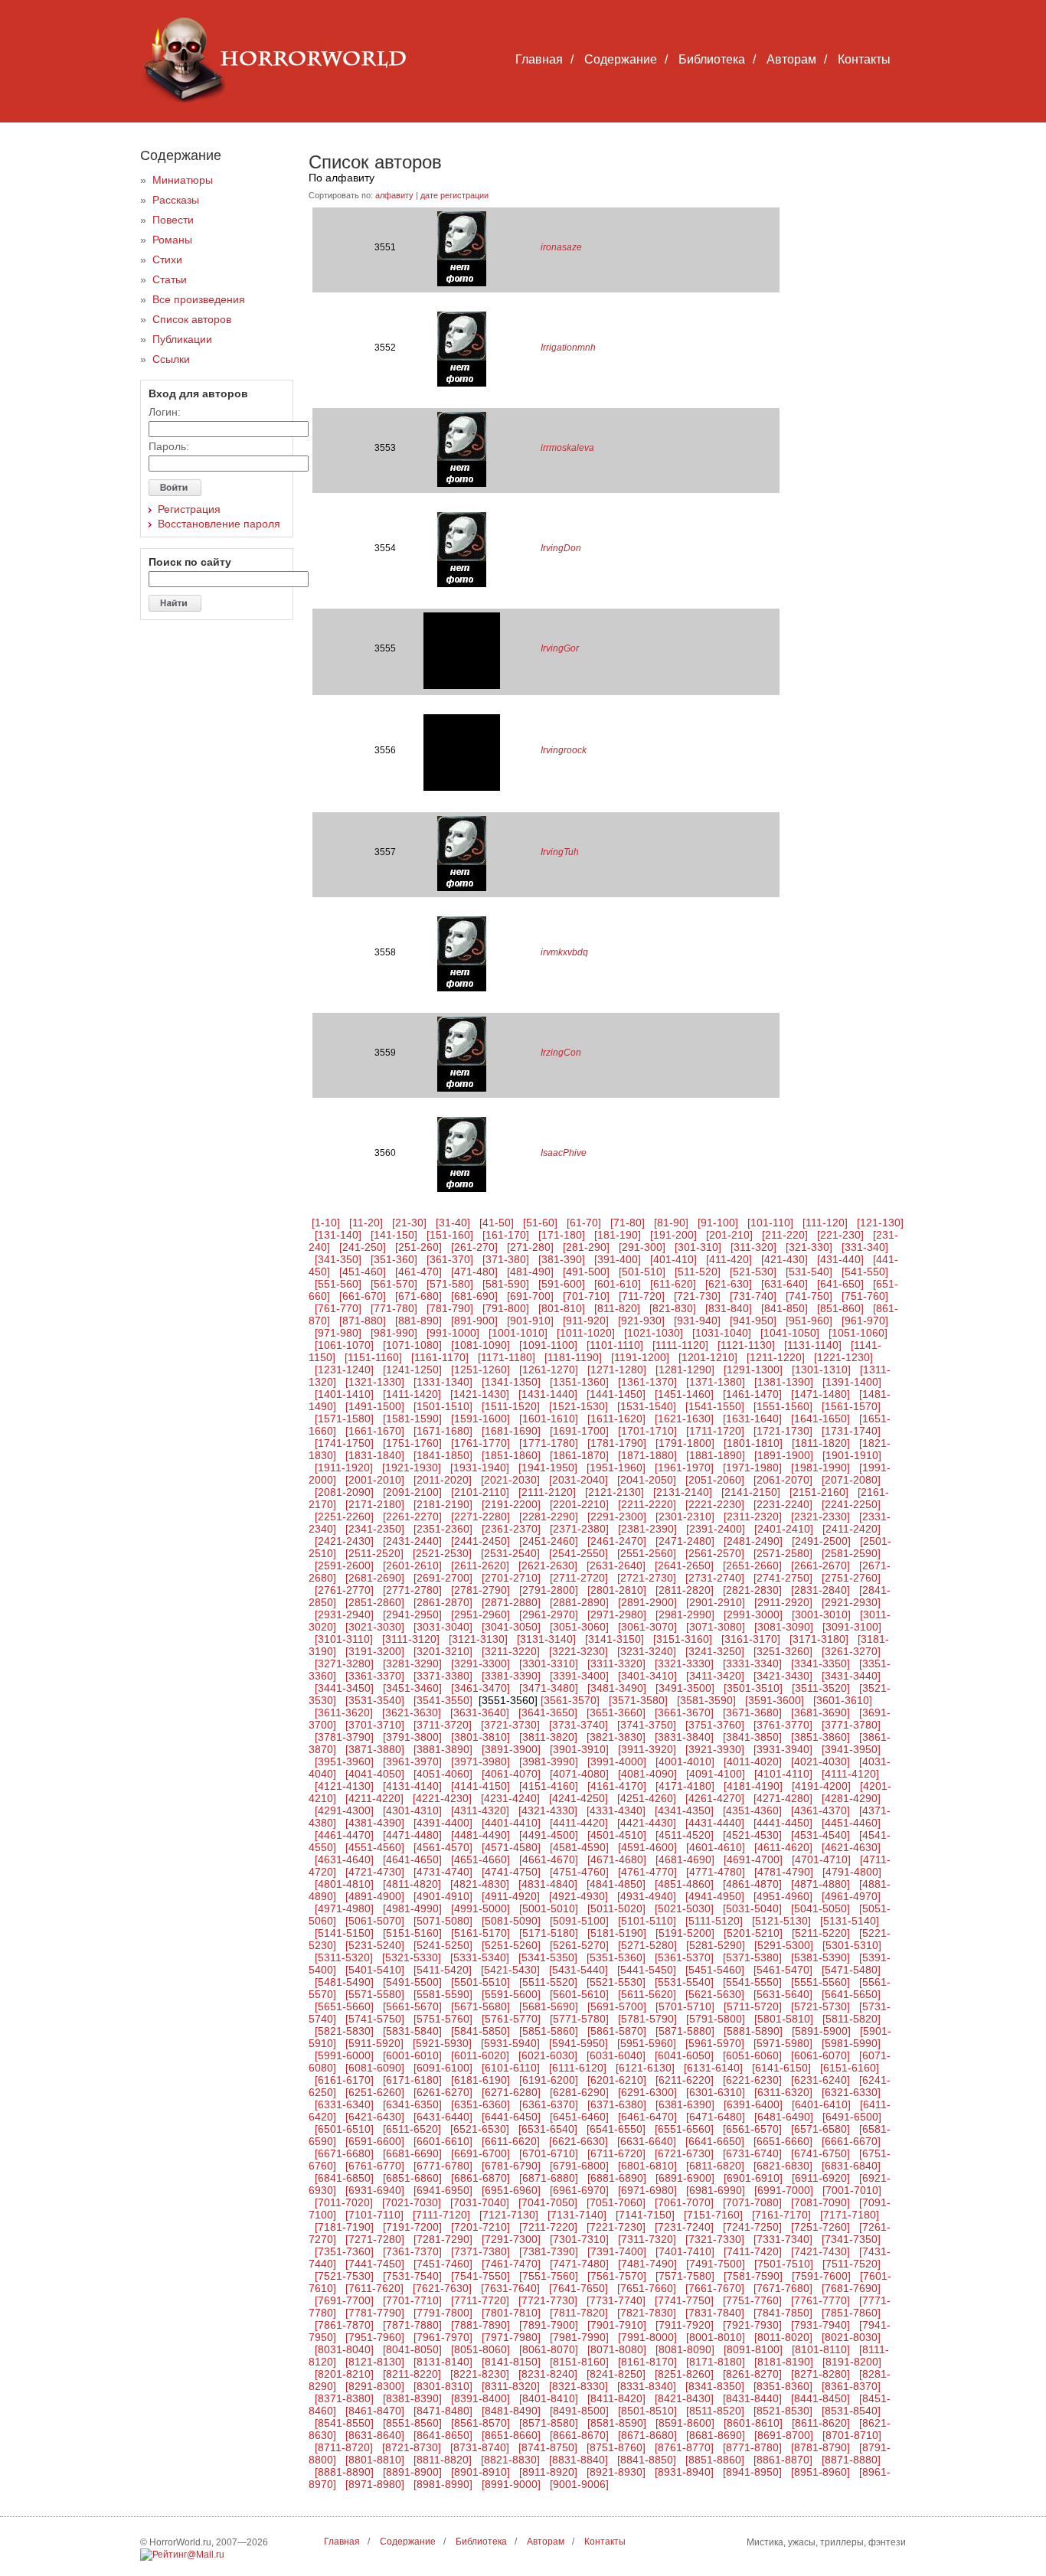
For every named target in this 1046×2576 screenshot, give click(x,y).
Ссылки (171, 359)
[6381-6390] (685, 2104)
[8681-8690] (716, 2435)
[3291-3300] (481, 1663)
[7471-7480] (579, 2264)
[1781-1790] (617, 1443)
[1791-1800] (685, 1443)
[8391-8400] (481, 2398)
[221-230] (840, 1235)
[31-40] (453, 1223)
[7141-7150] (645, 2215)
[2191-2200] (511, 1504)
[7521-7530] (344, 2276)
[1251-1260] (481, 1370)
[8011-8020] (783, 2337)
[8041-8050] (412, 2349)
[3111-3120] (411, 1639)
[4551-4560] (375, 1847)
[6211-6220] (685, 2080)
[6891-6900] (685, 2178)
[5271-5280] (647, 1945)
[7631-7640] (510, 2288)
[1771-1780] (549, 1443)
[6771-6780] (443, 2166)
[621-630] (729, 1284)
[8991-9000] (511, 2484)
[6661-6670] (851, 2141)
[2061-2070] (783, 1480)
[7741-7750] (684, 2300)
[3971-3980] (481, 1761)
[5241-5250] (443, 1945)
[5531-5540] (684, 1982)
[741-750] (809, 1296)
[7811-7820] (579, 2313)
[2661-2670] (820, 1566)
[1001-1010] (518, 1333)
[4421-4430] (647, 1823)
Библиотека (712, 59)
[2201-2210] (579, 1504)
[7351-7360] (344, 2251)
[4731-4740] (443, 1872)
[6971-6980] (647, 2190)
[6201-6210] (617, 2080)
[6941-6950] (443, 2190)
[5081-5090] (511, 1921)
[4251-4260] (647, 1798)
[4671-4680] (617, 1859)
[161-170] (506, 1235)
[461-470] (418, 1272)
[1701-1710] (647, 1431)
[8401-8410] (549, 2398)
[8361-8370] (851, 2386)
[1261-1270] (549, 1370)
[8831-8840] (579, 2460)
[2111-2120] (547, 1492)
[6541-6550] (616, 2129)
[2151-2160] (819, 1492)
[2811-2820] (685, 1590)
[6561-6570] (752, 2129)
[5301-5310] (852, 1945)
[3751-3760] (715, 1725)
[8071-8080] (617, 2349)
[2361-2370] (511, 1529)
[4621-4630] (851, 1847)
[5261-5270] (579, 1945)
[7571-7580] (685, 2276)
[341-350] (338, 1259)
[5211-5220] (821, 1933)
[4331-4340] (616, 1810)
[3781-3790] (344, 1737)
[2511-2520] (374, 1553)
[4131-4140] (412, 1786)
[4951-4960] (783, 1896)
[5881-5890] (753, 2031)
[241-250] (363, 1247)
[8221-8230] (480, 2374)
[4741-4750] (511, 1872)
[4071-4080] (579, 1774)
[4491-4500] (549, 1835)
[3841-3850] (752, 1737)
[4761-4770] (647, 1872)
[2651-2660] (752, 1566)
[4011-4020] (753, 1761)
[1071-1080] (412, 1345)
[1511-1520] (511, 1406)
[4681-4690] (685, 1859)
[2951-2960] (481, 1614)
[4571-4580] (511, 1847)
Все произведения (199, 299)
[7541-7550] (481, 2276)
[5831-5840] (412, 2031)
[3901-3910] (579, 1749)
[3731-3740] (579, 1725)
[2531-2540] (510, 1553)
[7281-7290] (443, 2239)
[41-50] (497, 1223)
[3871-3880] (375, 1749)
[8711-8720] (344, 2447)
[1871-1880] (647, 1455)
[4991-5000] (481, 1908)
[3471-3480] (549, 1688)
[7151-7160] (713, 2215)
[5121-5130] (781, 1921)
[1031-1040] (722, 1333)
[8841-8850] (647, 2460)
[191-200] (673, 1235)
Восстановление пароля (219, 524)
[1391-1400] (852, 1382)
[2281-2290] (549, 1517)
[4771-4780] (716, 1872)
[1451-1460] (684, 1394)
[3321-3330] (684, 1663)
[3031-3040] (443, 1627)
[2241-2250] (851, 1504)
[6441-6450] (511, 2117)
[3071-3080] (716, 1627)
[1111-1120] (680, 1345)
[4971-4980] (344, 1908)
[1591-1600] (481, 1419)
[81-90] (671, 1223)
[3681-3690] (820, 1712)
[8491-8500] (579, 2411)
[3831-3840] (684, 1737)
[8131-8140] (443, 2362)
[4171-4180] (685, 1786)
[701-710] (586, 1296)
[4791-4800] (852, 1872)
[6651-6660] (783, 2141)
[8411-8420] (616, 2398)
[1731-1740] (851, 1431)
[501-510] (642, 1272)
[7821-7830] (647, 2313)
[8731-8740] (480, 2447)
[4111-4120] (850, 1774)
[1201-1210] (708, 1357)
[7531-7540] (412, 2276)
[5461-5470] (783, 1970)
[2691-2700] (443, 1578)
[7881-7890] (481, 2325)
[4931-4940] (647, 1896)
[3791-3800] (412, 1737)
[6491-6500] (852, 2117)
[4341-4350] (684, 1810)
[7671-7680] (783, 2288)
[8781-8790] (820, 2447)
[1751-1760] (412, 1443)
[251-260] (418, 1247)
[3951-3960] (344, 1761)
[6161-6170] (344, 2080)
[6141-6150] (781, 2068)
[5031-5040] (752, 1908)
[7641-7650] (579, 2288)
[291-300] (642, 1247)
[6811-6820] (715, 2166)
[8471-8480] (443, 2411)
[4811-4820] (412, 1884)
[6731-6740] (752, 2153)
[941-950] (753, 1321)
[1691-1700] (579, 1431)
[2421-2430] (344, 1541)
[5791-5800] (716, 2019)
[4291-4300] (344, 1810)
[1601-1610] (549, 1419)
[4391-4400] (443, 1823)
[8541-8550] (344, 2423)
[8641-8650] (443, 2435)
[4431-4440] (715, 1823)
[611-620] (673, 1284)
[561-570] (394, 1284)
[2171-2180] (375, 1504)
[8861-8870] (783, 2460)
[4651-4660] (481, 1859)
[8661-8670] (579, 2435)
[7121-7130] (509, 2215)
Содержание (621, 59)
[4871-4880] (820, 1884)
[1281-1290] (685, 1370)
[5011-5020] (616, 1908)
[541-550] (865, 1272)
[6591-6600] (375, 2141)
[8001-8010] (716, 2337)
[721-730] (697, 1296)
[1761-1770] (481, 1443)
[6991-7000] (784, 2190)
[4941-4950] (715, 1896)
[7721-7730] (548, 2300)
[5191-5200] (685, 1933)
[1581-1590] (412, 1419)
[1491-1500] (375, 1406)
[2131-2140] (683, 1492)
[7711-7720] (480, 2300)
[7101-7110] (374, 2215)
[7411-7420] (753, 2251)
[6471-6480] (716, 2117)
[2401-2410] (784, 1529)
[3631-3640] (480, 1712)
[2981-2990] (685, 1614)
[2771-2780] (412, 1590)
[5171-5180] (549, 1933)
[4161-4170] (617, 1786)
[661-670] (363, 1296)
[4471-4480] (412, 1835)
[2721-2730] (647, 1578)
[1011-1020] (586, 1333)
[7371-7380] (481, 2251)
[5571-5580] (375, 1994)
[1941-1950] (548, 1468)
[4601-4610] (716, 1847)
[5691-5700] (617, 2006)
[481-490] (530, 1272)
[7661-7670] (715, 2288)
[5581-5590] (443, 1994)
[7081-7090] (820, 2202)
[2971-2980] (617, 1614)
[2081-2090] (344, 1492)
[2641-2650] (684, 1566)
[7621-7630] (442, 2288)
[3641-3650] (548, 1712)
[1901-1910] (852, 1455)
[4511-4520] (685, 1835)
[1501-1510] (443, 1406)
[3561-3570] (570, 1700)
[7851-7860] (851, 2313)
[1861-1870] (579, 1455)
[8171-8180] (716, 2362)
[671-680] (418, 1296)
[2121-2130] (615, 1492)
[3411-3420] (715, 1676)
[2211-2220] (647, 1504)
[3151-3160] (683, 1639)
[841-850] (784, 1308)
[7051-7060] (616, 2202)
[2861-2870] (443, 1602)
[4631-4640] (344, 1859)
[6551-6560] (684, 2129)
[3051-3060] (579, 1627)
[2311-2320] (753, 1517)
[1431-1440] (548, 1394)
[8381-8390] (412, 2398)
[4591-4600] (647, 1847)
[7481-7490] (647, 2264)
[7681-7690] (851, 2288)
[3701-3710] (375, 1725)
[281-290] (586, 1247)
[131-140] (338, 1235)
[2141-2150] (751, 1492)
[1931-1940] (480, 1468)
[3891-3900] (511, 1749)
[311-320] (753, 1247)
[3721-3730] (510, 1725)
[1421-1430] (480, 1394)
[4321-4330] (548, 1810)
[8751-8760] (616, 2447)
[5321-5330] (412, 1957)
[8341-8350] (715, 2386)
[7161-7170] (781, 2215)
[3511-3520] (821, 1688)
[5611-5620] (647, 1994)
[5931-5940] (510, 2043)
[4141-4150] (481, 1786)
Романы (172, 240)
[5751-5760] (443, 2019)
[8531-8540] (851, 2411)
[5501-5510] (481, 1982)
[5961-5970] (715, 2043)
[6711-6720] (616, 2153)
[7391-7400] (617, 2251)
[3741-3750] (647, 1725)
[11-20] (366, 1223)
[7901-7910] (617, 2325)
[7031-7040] (480, 2202)
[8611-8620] (821, 2423)
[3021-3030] (375, 1627)
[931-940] (697, 1321)
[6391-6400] (753, 2104)
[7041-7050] (548, 2202)
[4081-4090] (647, 1774)
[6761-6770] (375, 2166)
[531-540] (809, 1272)
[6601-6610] (443, 2141)
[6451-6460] (579, 2117)
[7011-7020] (344, 2202)
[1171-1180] (507, 1357)
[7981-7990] (579, 2337)
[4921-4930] (579, 1896)
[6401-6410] (821, 2104)
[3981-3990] (549, 1761)
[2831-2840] (820, 1590)
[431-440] (840, 1259)
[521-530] (753, 1272)
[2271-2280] (481, 1517)
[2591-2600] (344, 1566)
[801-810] (562, 1308)
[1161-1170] (440, 1357)
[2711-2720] (579, 1578)
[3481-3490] (617, 1688)
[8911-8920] (548, 2472)
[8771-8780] (752, 2447)
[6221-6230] (752, 2080)
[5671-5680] (481, 2006)
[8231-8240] (548, 2374)
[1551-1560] (783, 1406)
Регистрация (189, 509)
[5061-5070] (375, 1921)
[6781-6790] (511, 2166)
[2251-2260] (344, 1517)
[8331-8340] (647, 2386)
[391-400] (618, 1259)
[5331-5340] (480, 1957)
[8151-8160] (579, 2362)
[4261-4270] (715, 1798)
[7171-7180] (850, 2215)
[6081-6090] (375, 2068)
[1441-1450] (616, 1394)
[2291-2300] (617, 1517)
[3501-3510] (753, 1688)
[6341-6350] (412, 2104)
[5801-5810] (784, 2019)
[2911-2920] (783, 1602)
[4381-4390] (375, 1823)
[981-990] (394, 1333)
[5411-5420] (443, 1970)
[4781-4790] (784, 1872)
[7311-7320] (647, 2239)
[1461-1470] (752, 1394)
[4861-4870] (752, 1884)
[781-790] (450, 1308)
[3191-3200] (375, 1651)
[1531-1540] (647, 1406)
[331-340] (865, 1247)
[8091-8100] (753, 2349)
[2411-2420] (852, 1529)
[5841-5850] (481, 2031)
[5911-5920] (374, 2043)
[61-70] (584, 1223)
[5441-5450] (647, 1970)
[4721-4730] (375, 1872)
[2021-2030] (510, 1480)
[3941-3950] (851, 1749)
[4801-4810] (344, 1884)
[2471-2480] (685, 1541)
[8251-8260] (684, 2374)
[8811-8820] (443, 2460)
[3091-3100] (852, 1627)
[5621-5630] (715, 1994)
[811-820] (617, 1308)
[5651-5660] (344, 2006)
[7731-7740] (616, 2300)
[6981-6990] (716, 2190)
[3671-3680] (752, 1712)
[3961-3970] (412, 1761)
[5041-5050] (820, 1908)
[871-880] (363, 1321)
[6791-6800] (579, 2166)
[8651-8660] (511, 2435)
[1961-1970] (684, 1468)
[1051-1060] (858, 1333)
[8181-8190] (784, 2362)
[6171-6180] (412, 2080)
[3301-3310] (549, 1663)
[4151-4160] (549, 1786)
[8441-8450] (820, 2398)
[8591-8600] (685, 2423)
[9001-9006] (579, 2484)
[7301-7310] (579, 2239)
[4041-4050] (375, 1774)
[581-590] (506, 1284)
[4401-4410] (511, 1823)
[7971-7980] (511, 2337)
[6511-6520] (412, 2129)
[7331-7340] (783, 2239)
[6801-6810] (647, 2166)
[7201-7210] (481, 2227)
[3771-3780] (851, 1725)
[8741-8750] (548, 2447)
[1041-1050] (790, 1333)
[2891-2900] (647, 1602)
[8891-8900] (412, 2472)
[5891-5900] (821, 2031)
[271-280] (530, 1247)
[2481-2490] (753, 1541)
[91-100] (718, 1223)
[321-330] (809, 1247)
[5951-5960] (647, 2043)
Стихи (167, 260)
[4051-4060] (443, 1774)
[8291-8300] (375, 2386)
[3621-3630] (412, 1712)
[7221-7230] (616, 2227)
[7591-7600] (821, 2276)
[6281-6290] (579, 2092)
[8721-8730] (412, 2447)
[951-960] (809, 1321)
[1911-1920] (344, 1468)
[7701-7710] (412, 2300)
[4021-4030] (820, 1761)
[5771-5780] (579, 2019)
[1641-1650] (820, 1419)
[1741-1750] (344, 1443)
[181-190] (618, 1235)
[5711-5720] (753, 2006)
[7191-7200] (412, 2227)
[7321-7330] (715, 2239)
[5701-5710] (685, 2006)
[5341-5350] (548, 1957)
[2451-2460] (549, 1541)
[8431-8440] (752, 2398)
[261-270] (474, 1247)
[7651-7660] (647, 2288)
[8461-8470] (375, 2411)
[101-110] (770, 1223)
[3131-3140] (546, 1639)
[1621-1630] (684, 1419)
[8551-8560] (412, 2423)
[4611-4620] (783, 1847)
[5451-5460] (715, 1970)
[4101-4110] (783, 1774)
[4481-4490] (481, 1835)
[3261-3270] (851, 1651)
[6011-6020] (480, 2055)
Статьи (170, 279)
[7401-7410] (685, 2251)
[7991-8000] (647, 2337)
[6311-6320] (783, 2092)
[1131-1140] (813, 1345)
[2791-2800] (549, 1590)
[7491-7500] (716, 2264)
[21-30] (409, 1223)
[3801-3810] (481, 1737)
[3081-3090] (784, 1627)
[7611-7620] (374, 2288)
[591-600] (562, 1284)
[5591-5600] (511, 1994)
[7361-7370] (412, 2251)
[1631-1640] (752, 1419)
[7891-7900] (549, 2325)
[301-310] (698, 1247)
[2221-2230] (715, 1504)
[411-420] (729, 1259)
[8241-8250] (616, 2374)
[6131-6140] (713, 2068)
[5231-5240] (375, 1945)
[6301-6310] (716, 2092)
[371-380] (506, 1259)
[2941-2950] (412, 1614)
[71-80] (628, 1223)
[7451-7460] (443, 2264)
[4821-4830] (480, 1884)
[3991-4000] (617, 1761)
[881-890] (418, 1321)
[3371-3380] (443, 1676)
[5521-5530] (616, 1982)
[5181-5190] (617, 1933)
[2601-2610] (412, 1566)
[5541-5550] (752, 1982)
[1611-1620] (616, 1419)
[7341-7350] (851, 2239)
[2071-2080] (851, 1480)
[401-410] (673, 1259)
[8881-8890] (344, 2472)
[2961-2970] (549, 1614)
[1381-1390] (784, 1382)
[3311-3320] (616, 1663)
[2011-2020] (443, 1480)
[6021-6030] (548, 2055)
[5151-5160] (412, 1933)
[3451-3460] (412, 1688)
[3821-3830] (616, 1737)
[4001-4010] (685, 1761)
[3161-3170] (751, 1639)
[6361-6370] (549, 2104)
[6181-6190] (481, 2080)
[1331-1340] (443, 1382)
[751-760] (865, 1296)
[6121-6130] (645, 2068)
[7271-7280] (375, 2239)
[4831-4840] (548, 1884)
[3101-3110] (344, 1639)
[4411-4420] (579, 1823)
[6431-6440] (443, 2117)
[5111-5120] (714, 1921)
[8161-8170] (647, 2362)
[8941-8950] (752, 2472)
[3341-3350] (820, 1663)
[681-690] (474, 1296)
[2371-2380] (579, 1529)
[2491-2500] (821, 1541)
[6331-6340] (344, 2104)
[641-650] (840, 1284)
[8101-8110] (821, 2349)
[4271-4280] (783, 1798)
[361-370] (450, 1259)
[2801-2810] (617, 1590)
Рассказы (176, 200)
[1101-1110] (615, 1345)
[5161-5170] (481, 1933)
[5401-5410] (375, 1970)
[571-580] (450, 1284)
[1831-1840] (375, 1455)
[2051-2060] (715, 1480)
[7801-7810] (511, 2313)
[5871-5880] (685, 2031)
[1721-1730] (783, 1431)
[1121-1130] (746, 1345)
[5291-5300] (784, 1945)
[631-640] (784, 1284)
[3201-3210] (443, 1651)
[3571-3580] (638, 1700)
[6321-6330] (851, 2092)
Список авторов (192, 319)
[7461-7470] (511, 2264)
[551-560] (338, 1284)
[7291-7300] (511, 2239)
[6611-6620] (511, 2141)
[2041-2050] (647, 1480)
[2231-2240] (783, 1504)
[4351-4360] (752, 1810)
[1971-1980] (752, 1468)
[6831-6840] (851, 2166)
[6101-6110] (511, 2068)
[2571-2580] (783, 1553)
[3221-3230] (579, 1651)
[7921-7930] (752, 2325)
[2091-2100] (412, 1492)
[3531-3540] (375, 1700)
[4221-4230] (442, 1798)
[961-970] (865, 1321)
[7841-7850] (783, 2313)
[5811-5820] (852, 2019)
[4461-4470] (344, 1835)
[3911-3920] (647, 1749)
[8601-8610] (753, 2423)
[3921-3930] (715, 1749)
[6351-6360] (481, 2104)
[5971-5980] (783, 2043)
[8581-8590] (617, 2423)
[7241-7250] (752, 2227)
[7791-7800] (443, 2313)
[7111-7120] (441, 2215)
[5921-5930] (442, 2043)
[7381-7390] (549, 2251)
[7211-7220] (548, 2227)
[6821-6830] (783, 2166)
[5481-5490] (344, 1982)
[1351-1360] (579, 1382)
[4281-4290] (851, 1798)
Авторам (791, 59)
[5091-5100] (579, 1921)
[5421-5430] (510, 1970)
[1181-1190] (573, 1357)
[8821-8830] (510, 2460)
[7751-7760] (752, 2300)
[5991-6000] (344, 2055)
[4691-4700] (753, 1859)
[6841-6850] (344, 2178)
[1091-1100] (548, 1345)
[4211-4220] (374, 1798)
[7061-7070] (684, 2202)
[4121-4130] (344, 1786)
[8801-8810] (375, 2460)
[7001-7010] (852, 2190)
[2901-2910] (716, 1602)
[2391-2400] (716, 1529)
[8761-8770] (684, 2447)
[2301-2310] (685, 1517)
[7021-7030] (412, 2202)
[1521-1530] (579, 1406)
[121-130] (880, 1223)
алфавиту (394, 195)
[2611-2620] (480, 1566)
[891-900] (474, 1321)
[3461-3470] (481, 1688)
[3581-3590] (706, 1700)
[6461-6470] (647, 2117)
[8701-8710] (852, 2435)
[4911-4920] (511, 1896)
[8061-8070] (549, 2349)
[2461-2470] (617, 1541)
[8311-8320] (511, 2386)
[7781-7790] (375, 2313)
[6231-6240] (820, 2080)
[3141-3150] (615, 1639)
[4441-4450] (783, 1823)
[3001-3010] (821, 1614)
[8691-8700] (784, 2435)
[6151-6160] (850, 2068)
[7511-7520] (852, 2264)
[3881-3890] (443, 1749)
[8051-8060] (481, 2349)
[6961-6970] (579, 2190)
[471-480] (474, 1272)
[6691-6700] (481, 2153)
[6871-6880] (549, 2178)
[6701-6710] (549, 2153)
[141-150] (394, 1235)
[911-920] (586, 1321)
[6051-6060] (752, 2055)
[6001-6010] (412, 2055)
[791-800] (506, 1308)
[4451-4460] (851, 1823)
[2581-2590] (851, 1553)
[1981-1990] (820, 1468)
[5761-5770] (511, 2019)
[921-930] (641, 1321)
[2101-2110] (480, 1492)
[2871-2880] (511, 1602)
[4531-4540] (820, 1835)
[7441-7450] (375, 2264)
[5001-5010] (549, 1908)
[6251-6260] (375, 2092)
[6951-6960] (511, 2190)
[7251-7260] (820, 2227)
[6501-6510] (344, 2129)
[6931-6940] (375, 2190)
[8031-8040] (344, 2349)
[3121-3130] (478, 1639)
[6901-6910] (753, 2178)
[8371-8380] (344, 2398)
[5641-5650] (851, 1994)
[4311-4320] (480, 1810)
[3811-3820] (548, 1737)
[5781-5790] (647, 2019)
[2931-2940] (344, 1614)
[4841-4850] (616, 1884)
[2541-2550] (579, 1553)
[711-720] (642, 1296)
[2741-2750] (783, 1578)
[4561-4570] (443, 1847)
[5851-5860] (549, 2031)
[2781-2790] (481, 1590)
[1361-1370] (647, 1382)
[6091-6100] (443, 2068)
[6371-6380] (617, 2104)
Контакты (864, 59)
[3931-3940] (783, 1749)
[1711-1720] (715, 1431)
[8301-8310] (443, 2386)
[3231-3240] (647, 1651)
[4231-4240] (510, 1798)
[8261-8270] (752, 2374)
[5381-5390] (820, 1957)
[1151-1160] (373, 1357)
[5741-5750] (375, 2019)
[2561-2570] (715, 1553)
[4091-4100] (716, 1774)
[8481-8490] (511, 2411)
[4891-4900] (375, 1896)
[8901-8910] (481, 2472)
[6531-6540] (548, 2129)
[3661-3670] (684, 1712)
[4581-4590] (579, 1847)
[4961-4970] (851, 1896)
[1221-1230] (843, 1357)
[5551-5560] (820, 1982)
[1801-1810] (753, 1443)
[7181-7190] (344, 2227)
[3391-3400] (579, 1676)
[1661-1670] (375, 1431)
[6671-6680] (344, 2153)
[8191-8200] (852, 2362)
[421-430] (784, 1259)
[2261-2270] (412, 1517)
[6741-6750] (820, 2153)
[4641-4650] (412, 1859)
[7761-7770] (820, 2300)
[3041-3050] (511, 1627)
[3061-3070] (647, 1627)
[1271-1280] (617, 1370)
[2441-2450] (481, 1541)
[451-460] (363, 1272)
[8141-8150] (511, 2362)
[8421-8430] (684, 2398)
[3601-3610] (843, 1700)
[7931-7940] (820, 2325)
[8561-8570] (481, 2423)
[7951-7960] (375, 2337)
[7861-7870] (344, 2325)
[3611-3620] (344, 1712)
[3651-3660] (616, 1712)
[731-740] (753, 1296)
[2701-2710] (511, 1578)
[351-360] (394, 1259)
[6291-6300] (647, 2092)
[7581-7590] (753, 2276)
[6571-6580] (820, 2129)
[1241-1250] (412, 1370)
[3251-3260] (783, 1651)
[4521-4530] (752, 1835)
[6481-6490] (784, 2117)
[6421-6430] (375, 2117)
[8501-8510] (647, 2411)
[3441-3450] (344, 1688)
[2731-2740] (715, 1578)
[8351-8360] (783, 2386)
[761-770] (338, 1308)
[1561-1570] (851, 1406)
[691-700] (530, 1296)
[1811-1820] (821, 1443)
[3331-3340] (752, 1663)
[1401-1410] (344, 1394)
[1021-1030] (654, 1333)
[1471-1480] (820, 1394)
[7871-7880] (412, 2325)
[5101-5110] (647, 1921)
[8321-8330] (579, 2386)
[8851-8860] (715, 2460)
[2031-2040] (579, 1480)
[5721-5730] (820, 2006)
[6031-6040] (616, 2055)
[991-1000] (453, 1333)
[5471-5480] (851, 1970)
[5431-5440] (579, 1970)
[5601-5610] (579, 1994)
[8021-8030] (851, 2337)
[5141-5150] (344, 1933)
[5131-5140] (850, 1921)
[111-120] (825, 1223)
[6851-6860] (412, 2178)
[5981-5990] (851, 2043)
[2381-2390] (647, 1529)
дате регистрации (454, 195)
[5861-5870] (617, 2031)
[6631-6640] (647, 2141)
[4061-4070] (511, 1774)
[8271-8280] (820, 2374)
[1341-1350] (511, 1382)
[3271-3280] (344, 1663)
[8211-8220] (412, 2374)
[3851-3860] (820, 1737)
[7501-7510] (784, 2264)
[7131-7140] (577, 2215)
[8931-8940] (684, 2472)
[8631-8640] (375, 2435)
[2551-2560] (647, 1553)
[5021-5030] (684, 1908)
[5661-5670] (412, 2006)
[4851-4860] (684, 1884)
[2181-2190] (443, 1504)
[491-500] (586, 1272)
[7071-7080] (752, 2202)
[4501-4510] (617, 1835)
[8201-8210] (344, 2374)
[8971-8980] (375, 2484)
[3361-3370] (375, 1676)
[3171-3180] (819, 1639)
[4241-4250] (579, 1798)
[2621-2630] (548, 1566)
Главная (539, 59)
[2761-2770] (344, 1590)
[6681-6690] (412, 2153)
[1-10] (326, 1223)
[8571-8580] (549, 2423)
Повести (173, 220)
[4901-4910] (443, 1896)
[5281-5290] (716, 1945)
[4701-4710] (821, 1859)
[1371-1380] (716, 1382)
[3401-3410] (647, 1676)
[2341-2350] (375, 1529)
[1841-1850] (443, 1455)
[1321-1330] (375, 1382)
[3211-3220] (511, 1651)
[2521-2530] (442, 1553)
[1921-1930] (412, 1468)
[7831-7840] (715, 2313)
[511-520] (698, 1272)
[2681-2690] (375, 1578)
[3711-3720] (443, 1725)
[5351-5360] (616, 1957)
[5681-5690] (549, 2006)
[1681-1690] (511, 1431)
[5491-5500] (412, 1982)
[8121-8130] (375, 2362)
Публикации (182, 339)
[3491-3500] (685, 1688)
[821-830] (673, 1308)
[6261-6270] (443, 2092)
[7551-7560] (549, 2276)
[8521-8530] (783, 2411)
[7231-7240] (684, 2227)
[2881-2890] (579, 1602)
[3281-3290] (412, 1663)
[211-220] (785, 1235)
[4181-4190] (753, 1786)
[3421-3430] (783, 1676)
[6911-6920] (821, 2178)
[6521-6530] (480, 2129)
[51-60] (540, 1223)
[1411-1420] (412, 1394)
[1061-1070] (344, 1345)
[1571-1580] (344, 1419)
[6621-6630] (579, 2141)
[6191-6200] (549, 2080)
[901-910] (530, 1321)
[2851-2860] (375, 1602)
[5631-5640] (783, 1994)
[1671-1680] (443, 1431)
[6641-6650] (715, 2141)
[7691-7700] (344, 2300)
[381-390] (562, 1259)
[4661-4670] (549, 1859)
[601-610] (618, 1284)
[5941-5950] (579, 2043)
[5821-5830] (344, 2031)
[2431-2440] (412, 1541)
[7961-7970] (443, 2337)
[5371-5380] (752, 1957)
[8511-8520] (715, 2411)
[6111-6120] (578, 2068)
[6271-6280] (511, 2092)
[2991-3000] (753, 1614)
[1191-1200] (640, 1357)
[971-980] (338, 1333)
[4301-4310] (412, 1810)
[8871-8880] (851, 2460)
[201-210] (729, 1235)
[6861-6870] (481, 2178)
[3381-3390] (511, 1676)
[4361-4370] (820, 1810)
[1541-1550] (715, 1406)
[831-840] (729, 1308)
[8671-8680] (647, 2435)
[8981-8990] (443, 2484)
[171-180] (562, 1235)
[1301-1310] (821, 1370)
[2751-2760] (851, 1578)
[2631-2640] (616, 1566)
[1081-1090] (481, 1345)
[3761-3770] (783, 1725)
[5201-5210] (753, 1933)
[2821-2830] (752, 1590)
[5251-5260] (511, 1945)
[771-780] (394, 1308)
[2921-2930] (851, 1602)
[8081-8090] (685, 2349)
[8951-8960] (820, 2472)
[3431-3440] (851, 1676)
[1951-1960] (616, 1468)
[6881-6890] (617, 2178)
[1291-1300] (753, 1370)
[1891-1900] (784, 1455)
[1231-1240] (344, 1370)
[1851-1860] (511, 1455)
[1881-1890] (716, 1455)
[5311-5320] (344, 1957)
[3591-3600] (775, 1700)
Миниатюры (183, 180)
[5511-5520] (548, 1982)
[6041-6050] (684, 2055)
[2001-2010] (375, 1480)
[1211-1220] (776, 1357)
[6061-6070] (820, 2055)
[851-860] (840, 1308)
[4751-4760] (579, 1872)
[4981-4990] (412, 1908)
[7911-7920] (685, 2325)
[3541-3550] (443, 1700)
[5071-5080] (443, 1921)
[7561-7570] (617, 2276)
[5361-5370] (684, 1957)
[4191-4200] (821, 1786)
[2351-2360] (443, 1529)
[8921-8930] (616, 2472)
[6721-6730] (684, 2153)
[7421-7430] (820, 2251)
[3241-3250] (715, 1651)
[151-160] (450, 1235)
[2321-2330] (820, 1517)
